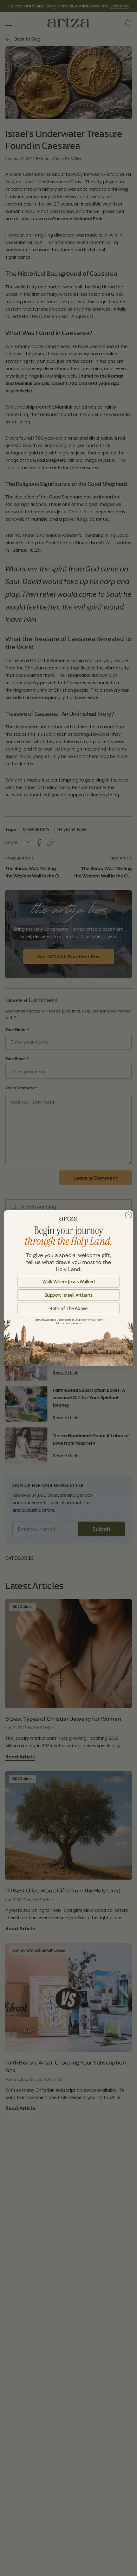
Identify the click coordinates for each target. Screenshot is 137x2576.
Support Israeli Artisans (68, 1295)
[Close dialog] (129, 1214)
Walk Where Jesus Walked (69, 1281)
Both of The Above (69, 1308)
